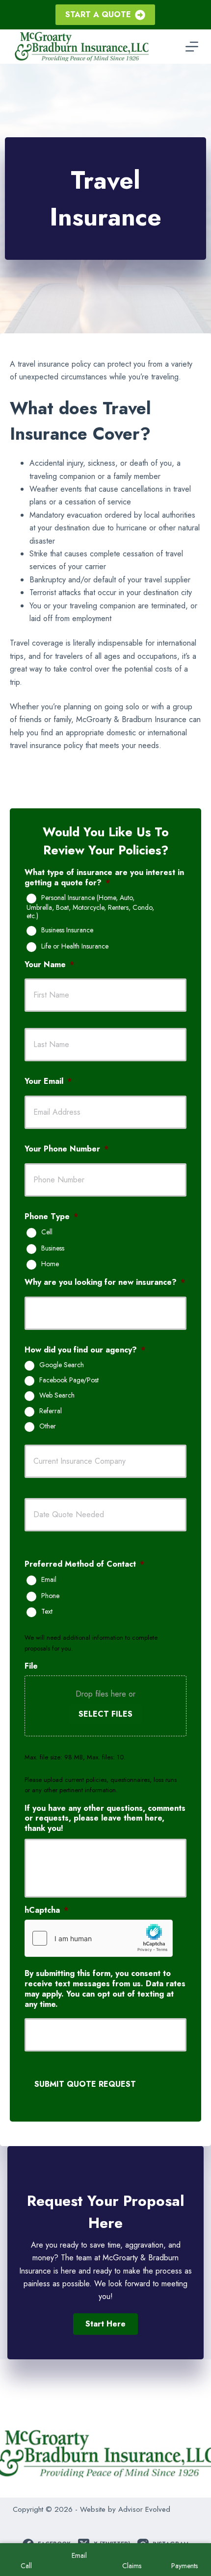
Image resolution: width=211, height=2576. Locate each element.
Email (49, 1580)
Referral (51, 1411)
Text (47, 1612)
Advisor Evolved (144, 2509)
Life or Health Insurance (75, 947)
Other (48, 1426)
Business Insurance (67, 930)
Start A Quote (98, 14)
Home (50, 1264)
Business (53, 1249)
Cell (47, 1232)
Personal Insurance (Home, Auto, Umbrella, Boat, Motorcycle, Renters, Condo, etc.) (90, 907)
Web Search (57, 1396)
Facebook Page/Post (69, 1380)
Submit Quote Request (85, 2084)
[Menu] (192, 47)
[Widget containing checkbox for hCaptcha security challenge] (99, 1938)
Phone (50, 1596)
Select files (105, 1714)
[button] (105, 2324)
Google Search (62, 1365)
